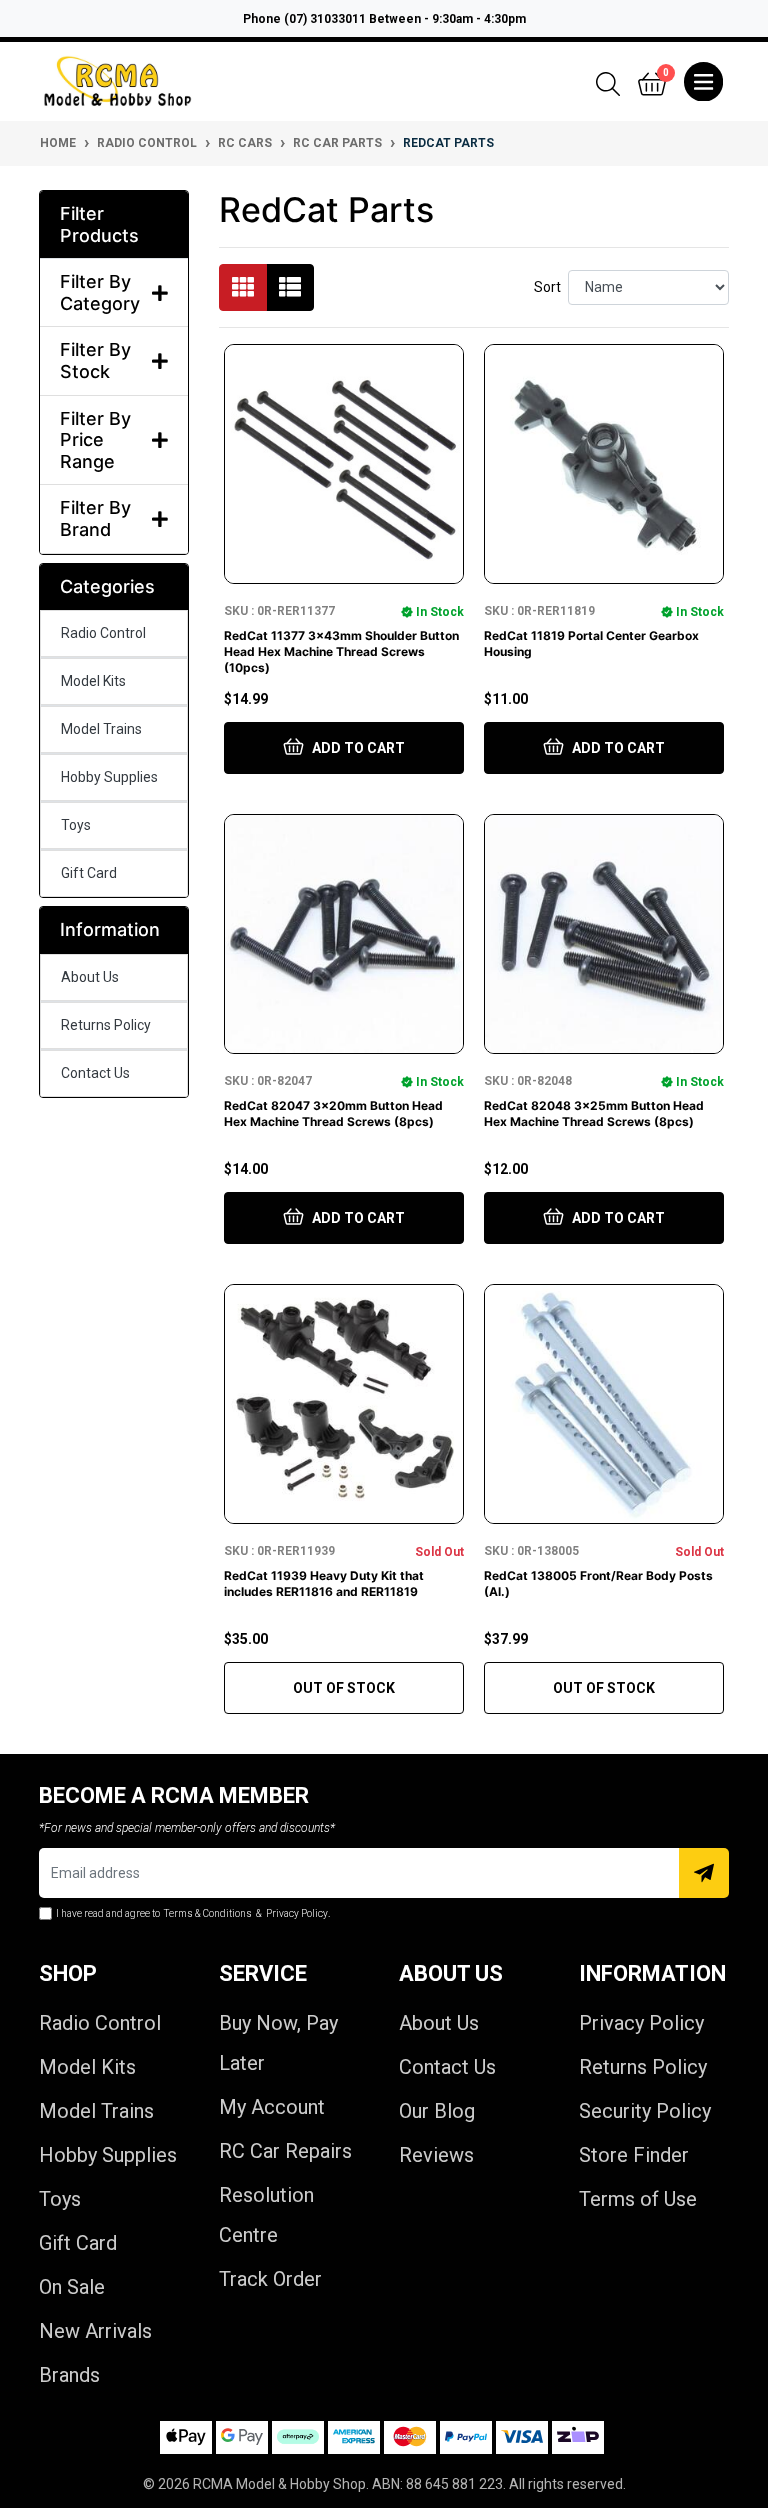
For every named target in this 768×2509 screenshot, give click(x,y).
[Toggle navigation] (703, 82)
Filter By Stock (95, 360)
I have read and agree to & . (193, 1913)
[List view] (290, 287)
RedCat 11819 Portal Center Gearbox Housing (591, 643)
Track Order (270, 2279)
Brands (69, 2375)
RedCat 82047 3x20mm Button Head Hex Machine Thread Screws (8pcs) (333, 1113)
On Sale (72, 2287)
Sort (547, 287)
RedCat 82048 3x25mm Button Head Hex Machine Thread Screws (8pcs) (594, 1113)
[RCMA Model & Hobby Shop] (117, 81)
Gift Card (89, 873)
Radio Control (103, 633)
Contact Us (95, 1073)
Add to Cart (357, 748)
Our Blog (437, 2111)
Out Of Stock (344, 1688)
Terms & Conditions (208, 1913)
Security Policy (645, 2111)
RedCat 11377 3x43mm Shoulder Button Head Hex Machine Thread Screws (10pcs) (341, 651)
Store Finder (634, 2155)
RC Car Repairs (285, 2151)
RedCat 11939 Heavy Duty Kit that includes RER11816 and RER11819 (324, 1583)
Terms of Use (638, 2199)
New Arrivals (95, 2331)
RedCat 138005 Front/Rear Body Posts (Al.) (598, 1583)
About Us (90, 977)
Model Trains (101, 729)
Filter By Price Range (95, 440)
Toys (76, 825)
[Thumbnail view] (243, 287)
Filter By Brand (95, 518)
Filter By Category (100, 292)
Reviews (436, 2155)
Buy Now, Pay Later (278, 2043)
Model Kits (93, 681)
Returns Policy (106, 1025)
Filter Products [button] (99, 224)
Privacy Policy (641, 2023)
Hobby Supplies (109, 777)
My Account (272, 2107)
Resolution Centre (266, 2215)
